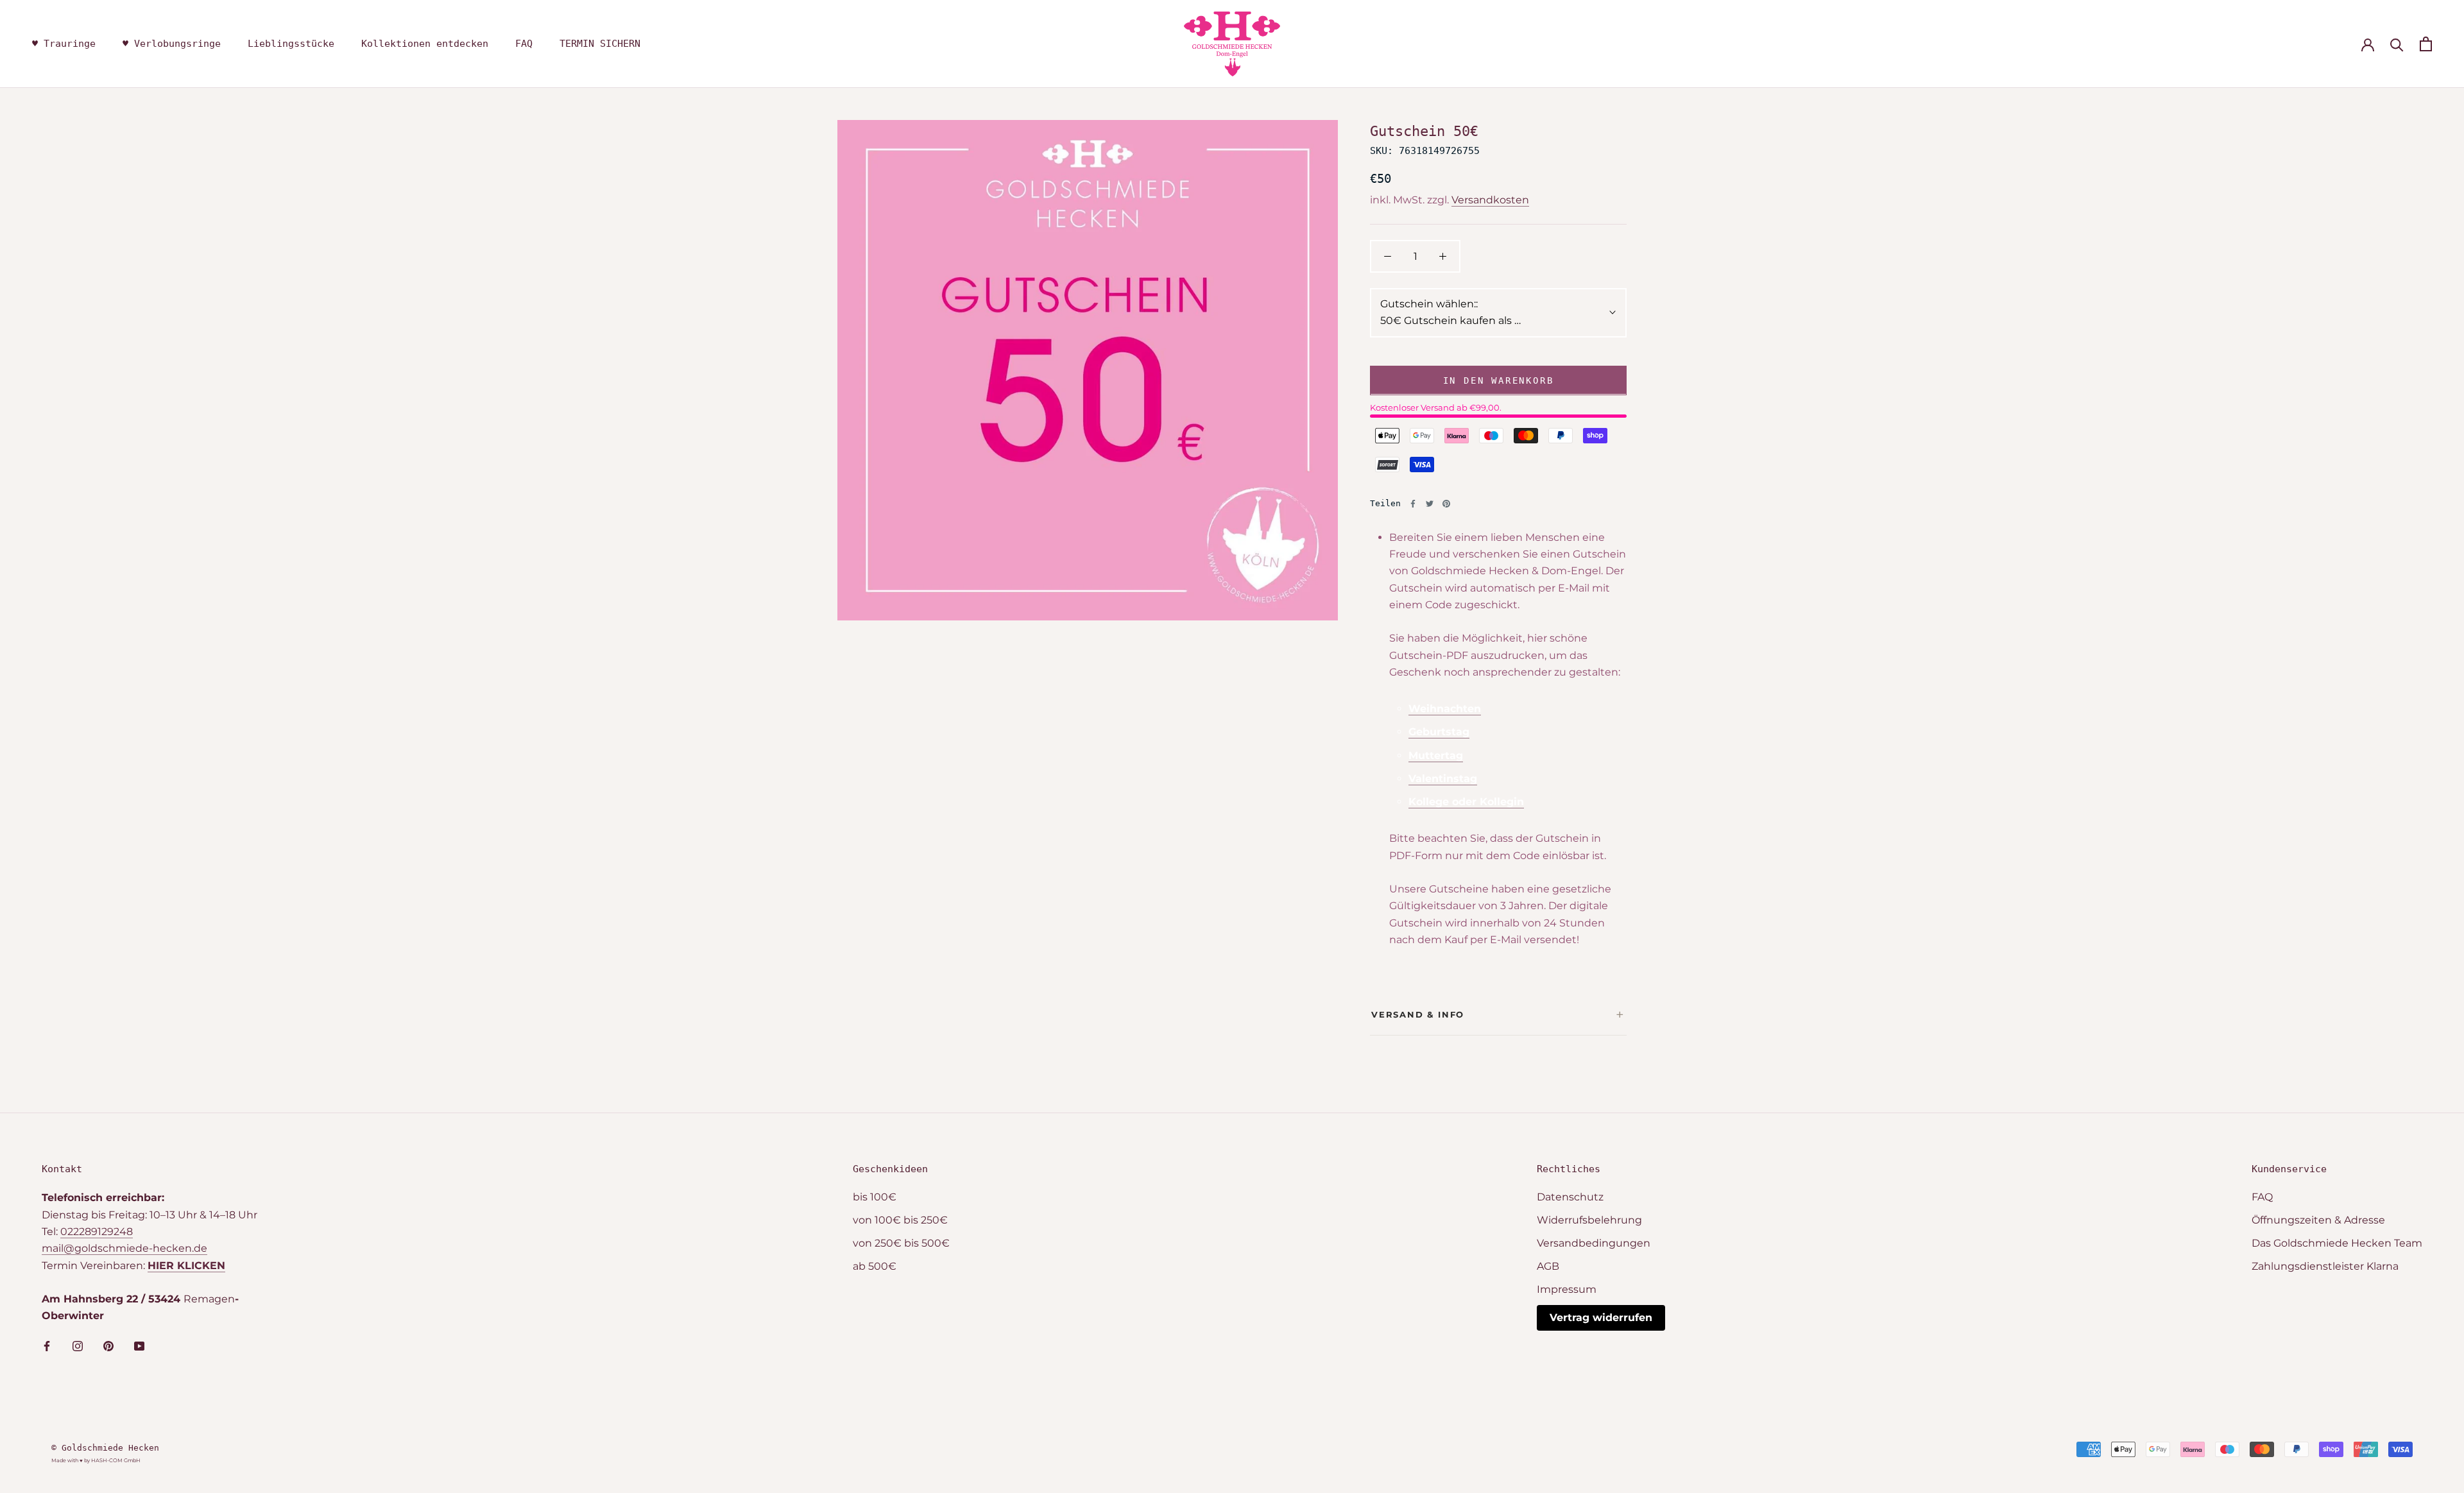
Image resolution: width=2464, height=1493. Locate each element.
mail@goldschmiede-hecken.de (124, 1248)
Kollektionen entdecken (425, 44)
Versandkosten (1490, 200)
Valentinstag (1443, 779)
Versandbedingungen (1594, 1243)
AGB (1548, 1266)
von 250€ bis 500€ (901, 1243)
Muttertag (1436, 755)
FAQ (524, 44)
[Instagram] (78, 1346)
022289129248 (97, 1232)
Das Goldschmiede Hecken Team (2337, 1243)
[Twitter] (1430, 504)
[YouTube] (139, 1346)
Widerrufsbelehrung (1589, 1220)
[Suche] (2397, 44)
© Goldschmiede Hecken (105, 1448)
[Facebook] (1413, 504)
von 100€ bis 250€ (900, 1220)
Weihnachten (1445, 709)
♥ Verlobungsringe (172, 44)
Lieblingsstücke (291, 44)
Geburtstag (1439, 732)
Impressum (1567, 1289)
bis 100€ (875, 1197)
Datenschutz (1570, 1197)
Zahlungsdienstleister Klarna (2325, 1266)
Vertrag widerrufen (1601, 1318)
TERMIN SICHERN (600, 44)
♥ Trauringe (64, 44)
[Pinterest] (1446, 504)
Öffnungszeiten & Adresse (2318, 1220)
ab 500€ (875, 1266)
